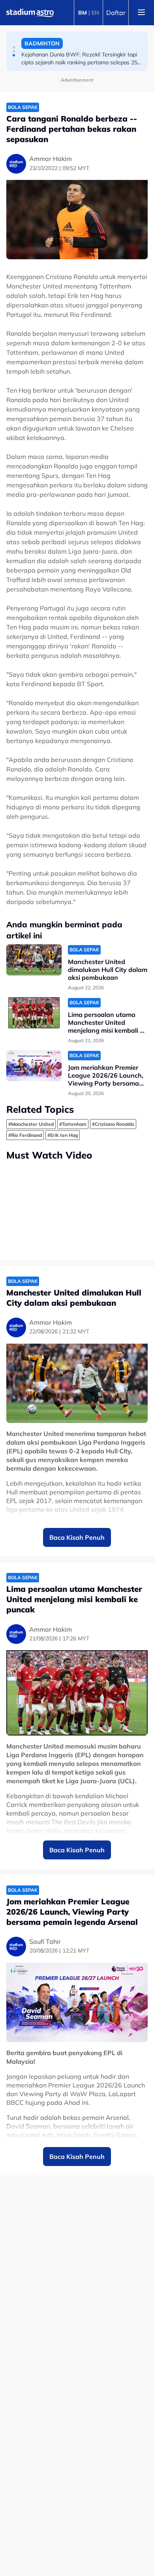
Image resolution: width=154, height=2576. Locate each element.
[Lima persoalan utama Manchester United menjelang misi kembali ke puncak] (34, 1013)
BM (83, 13)
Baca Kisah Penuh (77, 1537)
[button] (14, 47)
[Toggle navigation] (141, 13)
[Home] (30, 13)
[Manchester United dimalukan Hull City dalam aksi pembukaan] (34, 960)
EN (95, 13)
